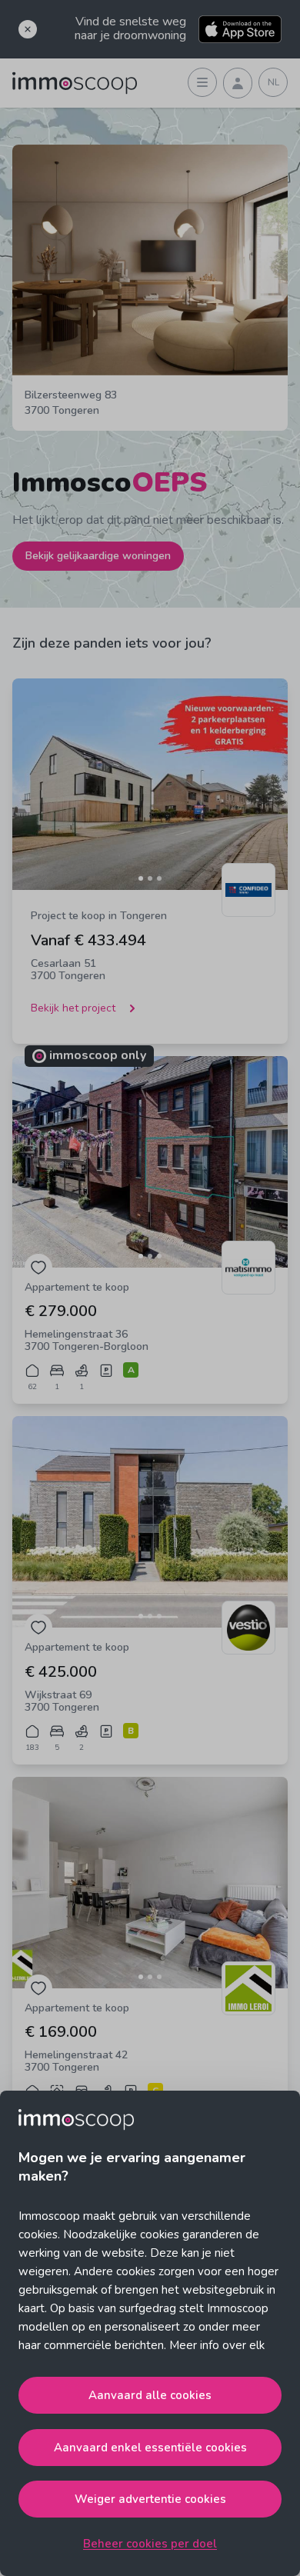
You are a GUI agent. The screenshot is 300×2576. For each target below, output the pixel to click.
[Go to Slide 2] (150, 878)
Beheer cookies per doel (150, 2544)
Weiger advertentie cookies (150, 2499)
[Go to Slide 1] (141, 878)
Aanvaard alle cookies (150, 2395)
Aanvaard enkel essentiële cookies (150, 2448)
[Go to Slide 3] (159, 878)
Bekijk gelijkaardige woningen (98, 556)
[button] (150, 784)
